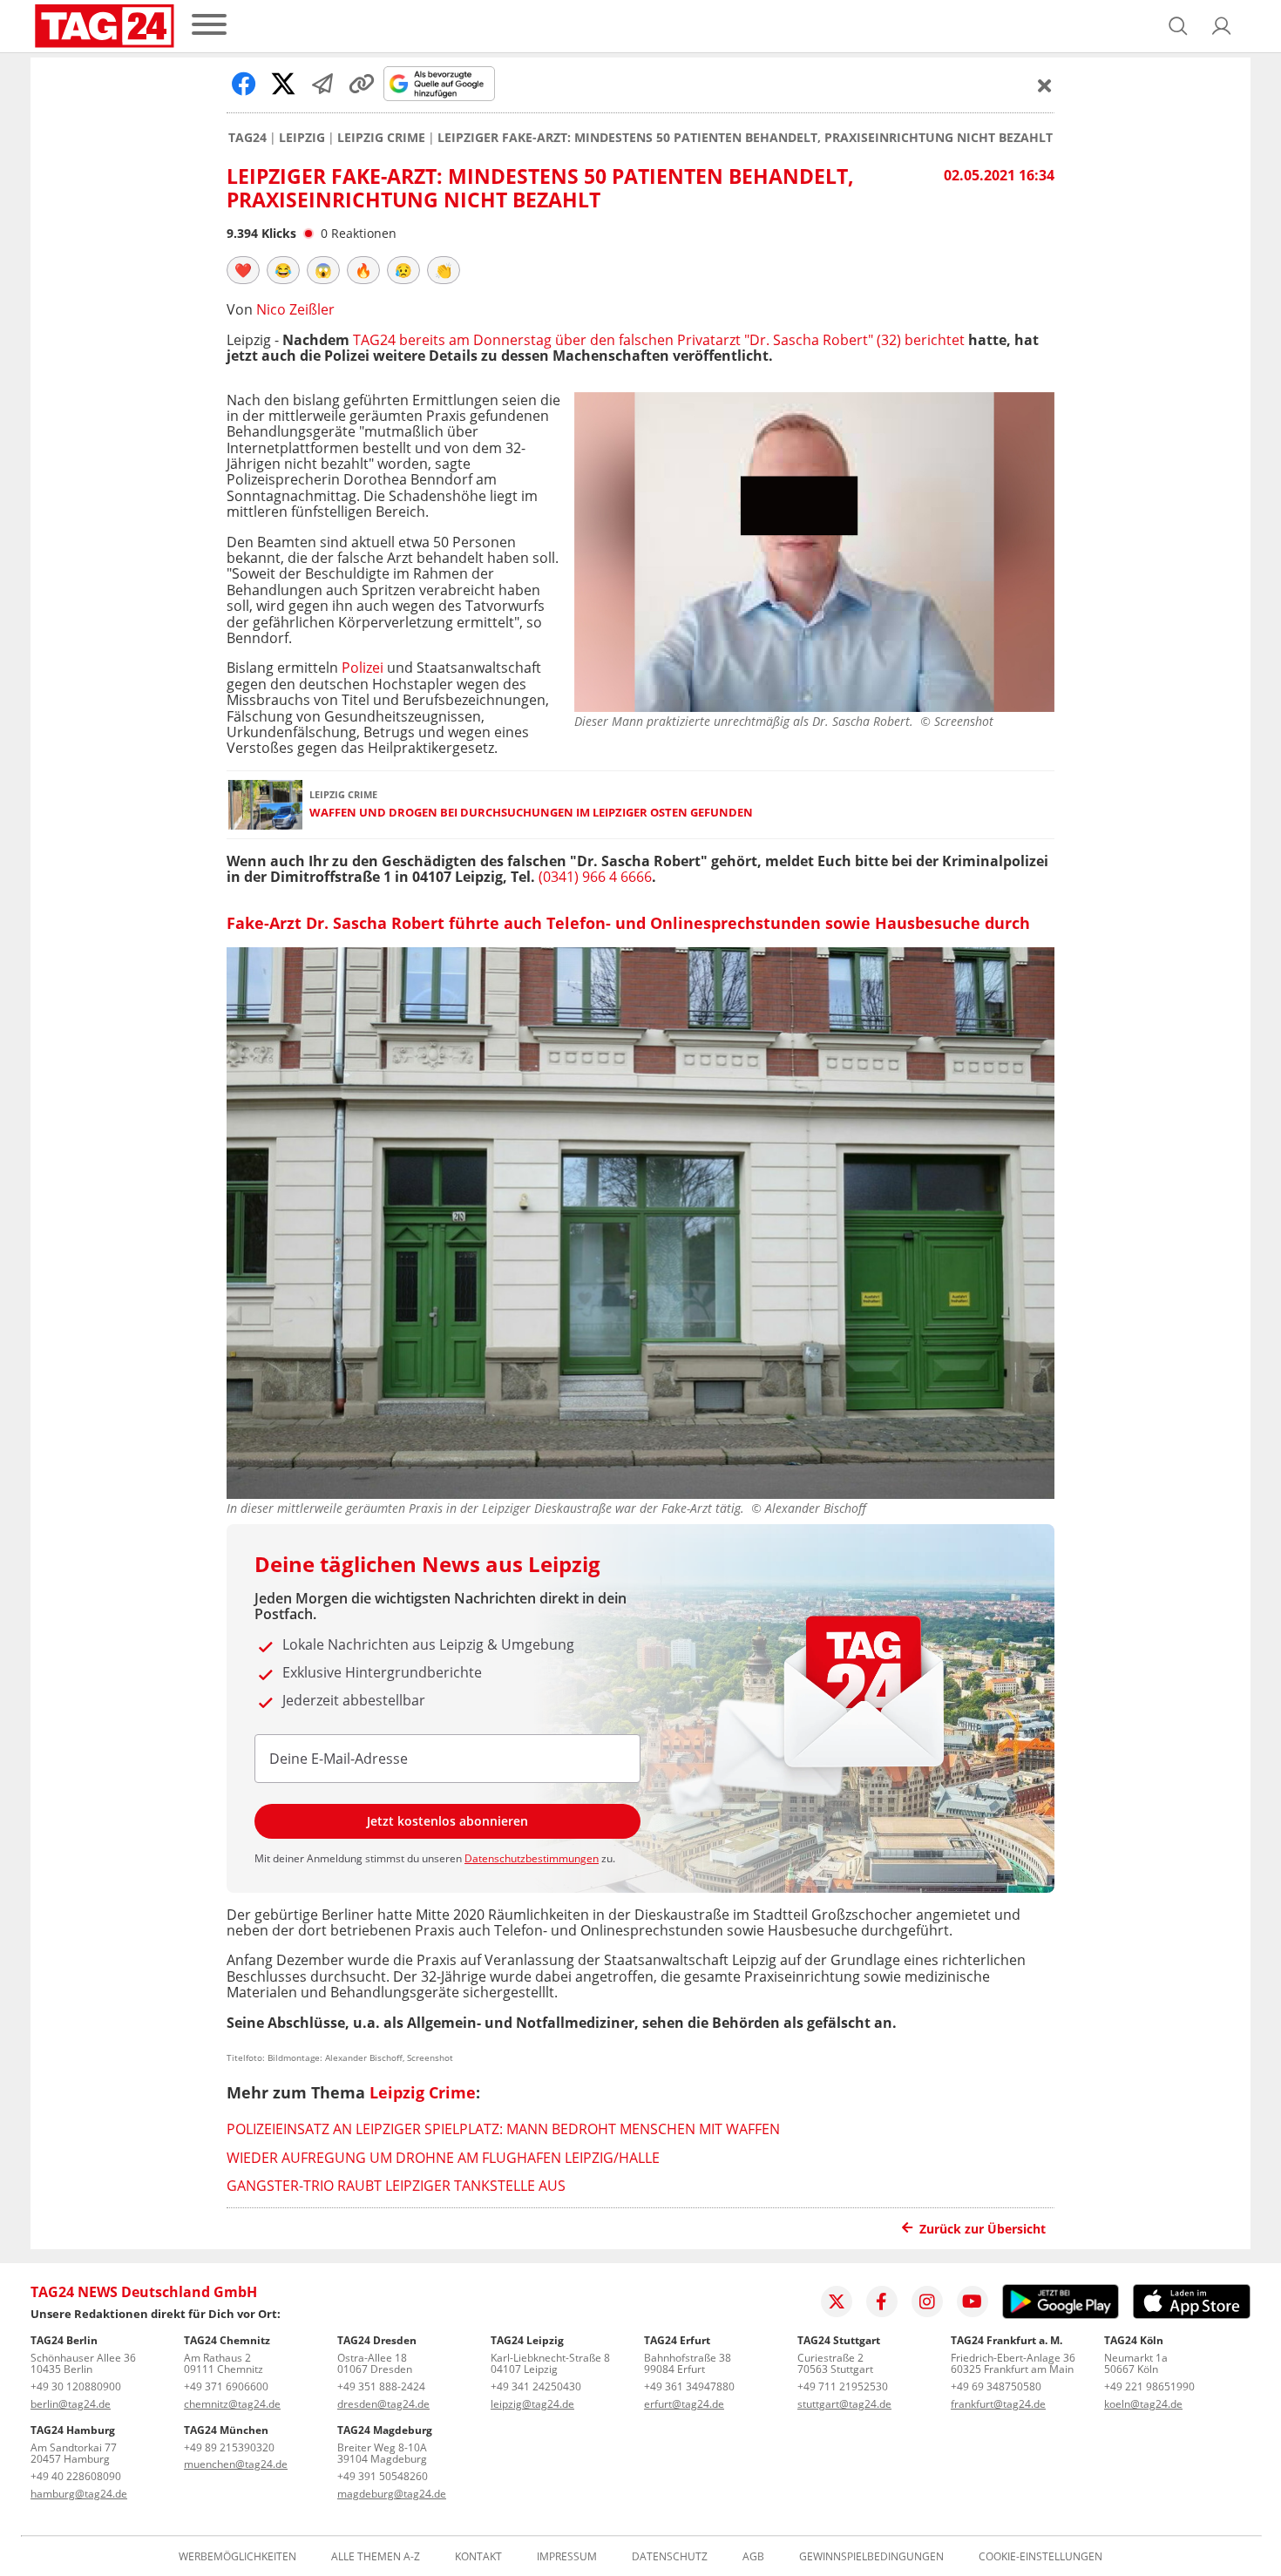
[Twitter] (837, 2301)
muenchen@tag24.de (236, 2464)
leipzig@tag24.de (532, 2404)
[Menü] (209, 26)
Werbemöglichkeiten (237, 2557)
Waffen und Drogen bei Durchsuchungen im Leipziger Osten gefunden (531, 813)
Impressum (567, 2557)
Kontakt (478, 2557)
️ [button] (243, 270)
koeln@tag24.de (1143, 2404)
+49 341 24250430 (536, 2386)
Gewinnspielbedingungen (871, 2557)
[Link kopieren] (362, 84)
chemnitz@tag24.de (232, 2404)
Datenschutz (670, 2557)
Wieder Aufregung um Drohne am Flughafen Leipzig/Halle (443, 2158)
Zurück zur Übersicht (983, 2229)
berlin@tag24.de (71, 2404)
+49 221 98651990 (1149, 2386)
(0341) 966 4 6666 (595, 877)
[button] (1222, 26)
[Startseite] (105, 26)
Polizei (363, 668)
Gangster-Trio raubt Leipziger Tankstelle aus (396, 2186)
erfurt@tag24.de (684, 2404)
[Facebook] (882, 2301)
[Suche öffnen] (1178, 26)
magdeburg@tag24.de (392, 2494)
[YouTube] (973, 2301)
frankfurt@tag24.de (998, 2404)
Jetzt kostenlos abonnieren (447, 1821)
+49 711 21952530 (843, 2386)
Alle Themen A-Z (376, 2557)
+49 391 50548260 (383, 2476)
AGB (753, 2557)
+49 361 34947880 (689, 2386)
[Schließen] (1045, 85)
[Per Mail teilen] (322, 84)
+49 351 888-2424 (381, 2386)
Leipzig (302, 138)
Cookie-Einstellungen (1040, 2557)
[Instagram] (927, 2301)
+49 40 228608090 (76, 2476)
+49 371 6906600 (226, 2386)
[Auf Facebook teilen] (244, 84)
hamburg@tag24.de (79, 2494)
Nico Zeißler (295, 309)
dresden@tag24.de (383, 2404)
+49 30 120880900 (76, 2386)
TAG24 (247, 138)
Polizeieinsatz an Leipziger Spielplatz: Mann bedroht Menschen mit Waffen (503, 2129)
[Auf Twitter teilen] (283, 84)
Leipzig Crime (381, 138)
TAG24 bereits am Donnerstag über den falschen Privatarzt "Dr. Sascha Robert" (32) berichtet (659, 340)
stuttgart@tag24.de (844, 2404)
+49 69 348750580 (996, 2386)
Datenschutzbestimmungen (532, 1858)
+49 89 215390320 (229, 2447)
